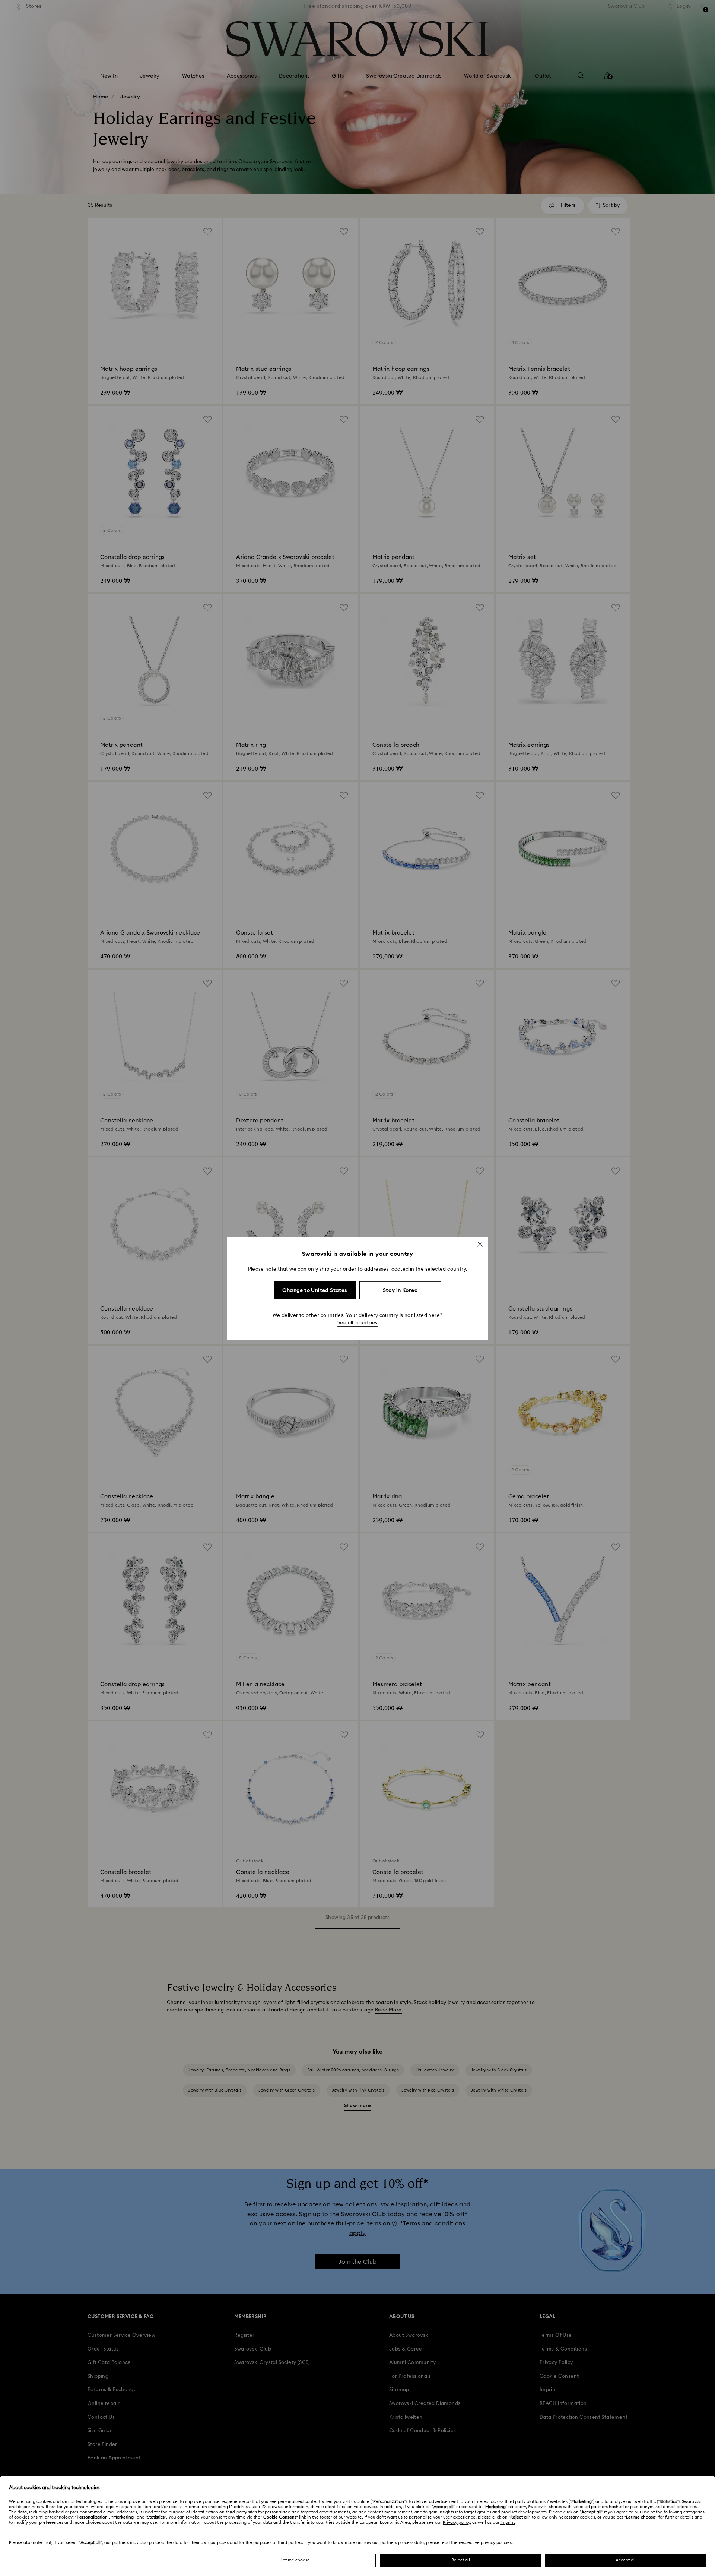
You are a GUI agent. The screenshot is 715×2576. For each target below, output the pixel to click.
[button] (480, 1244)
